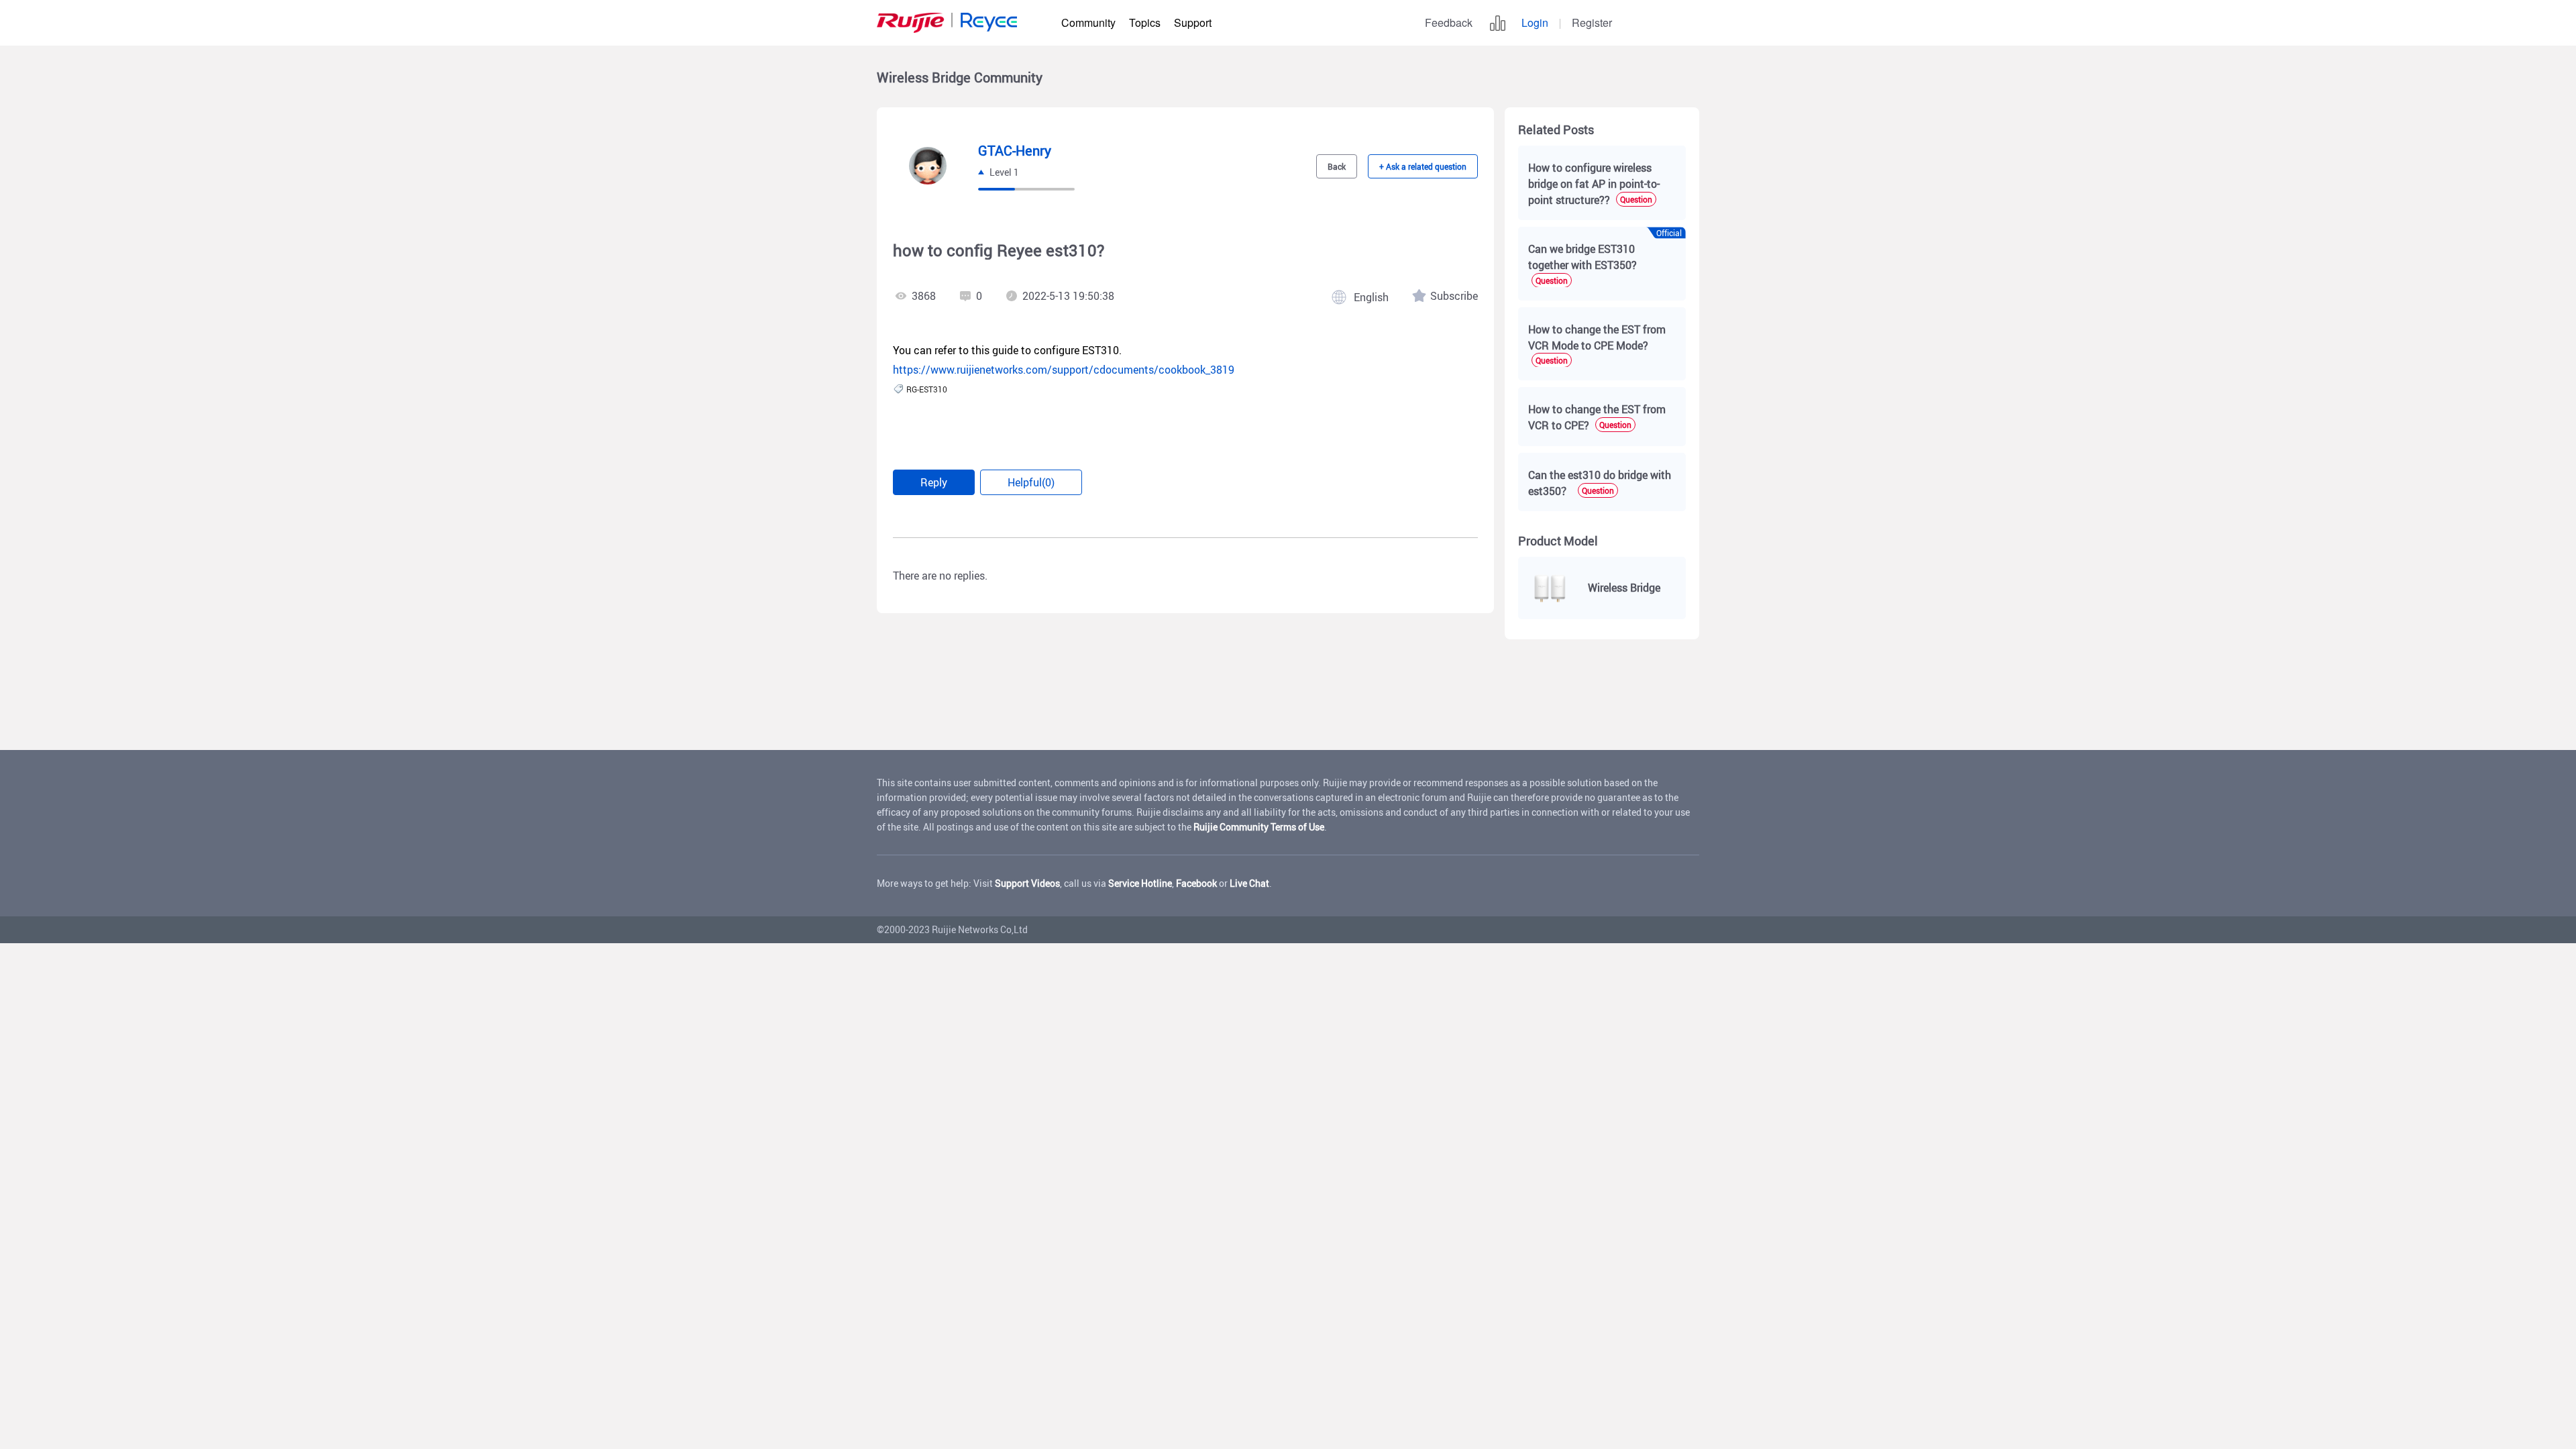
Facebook (1196, 883)
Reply (934, 482)
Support (1193, 22)
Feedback (1449, 22)
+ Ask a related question (1423, 166)
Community (1088, 22)
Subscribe (1454, 296)
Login (1535, 22)
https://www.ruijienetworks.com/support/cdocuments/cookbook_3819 (1064, 370)
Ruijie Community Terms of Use (1259, 827)
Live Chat (1249, 883)
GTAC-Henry (1015, 151)
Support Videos (1027, 883)
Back (1337, 166)
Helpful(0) (1031, 482)
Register (1592, 22)
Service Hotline (1140, 883)
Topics (1145, 22)
